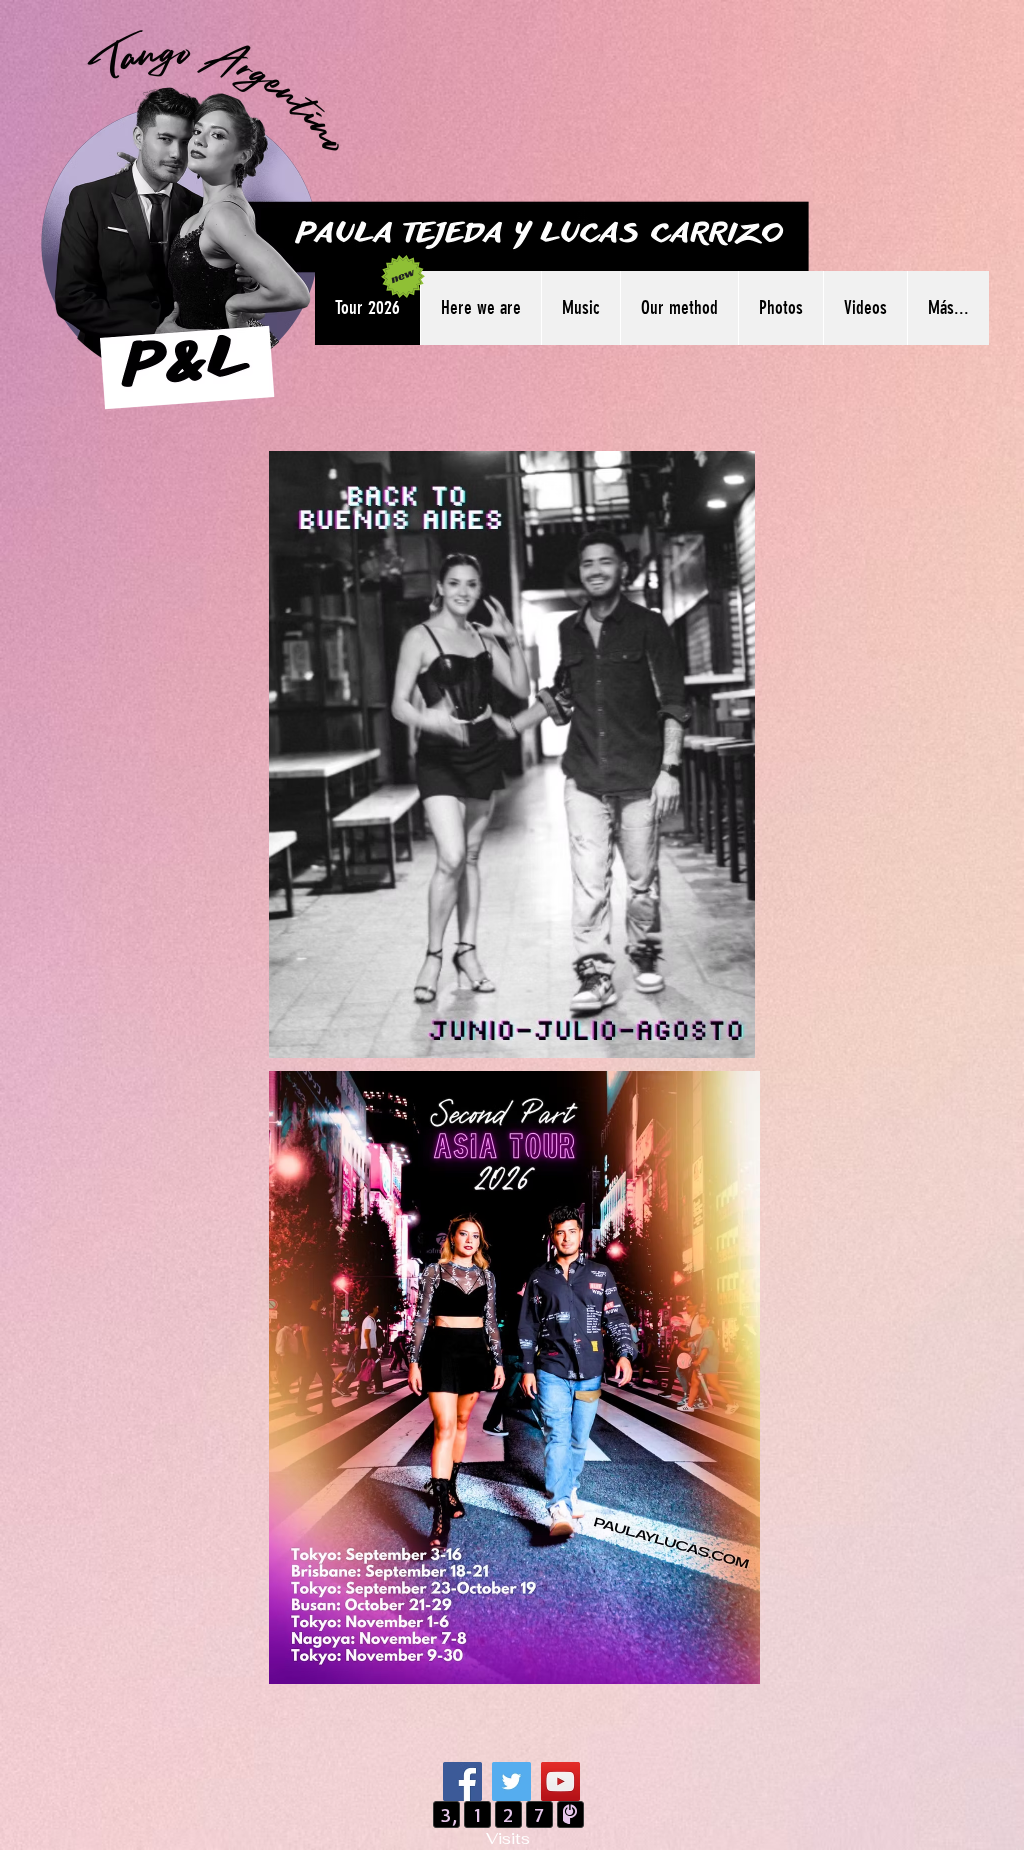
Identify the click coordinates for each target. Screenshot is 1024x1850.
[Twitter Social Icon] (511, 1781)
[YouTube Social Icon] (560, 1781)
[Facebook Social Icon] (462, 1781)
